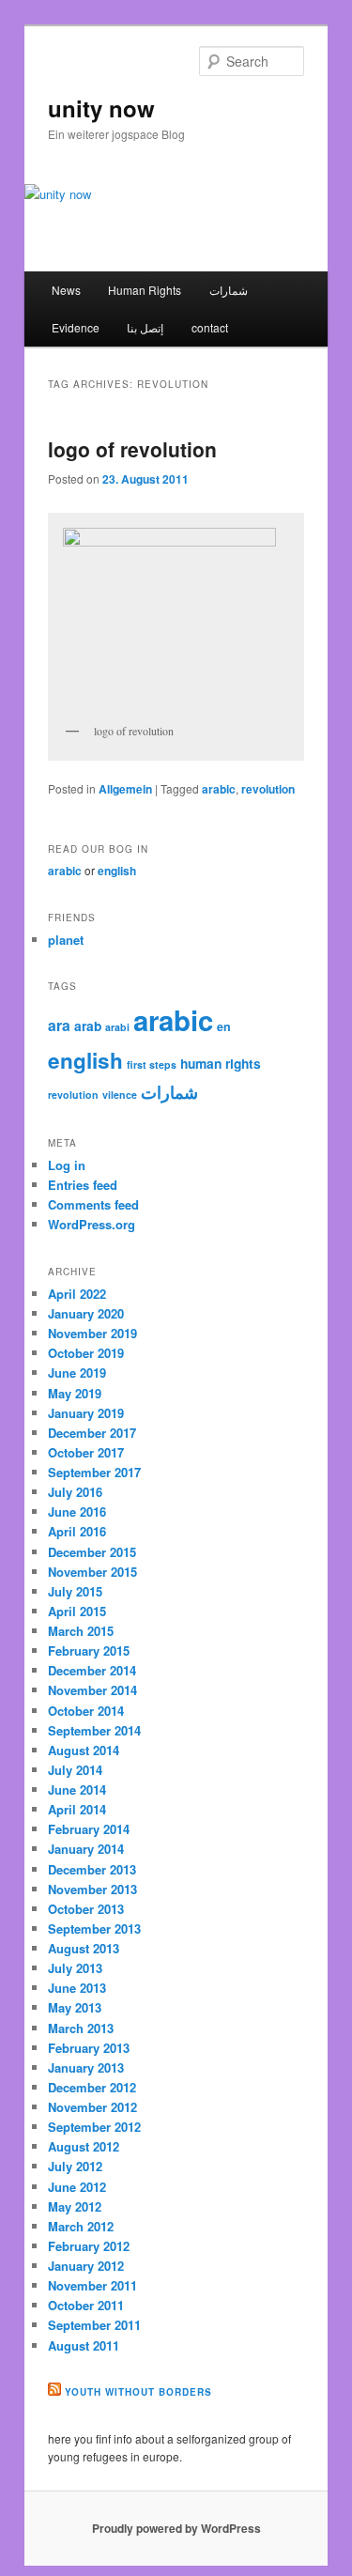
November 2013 (92, 1889)
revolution (268, 789)
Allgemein (125, 789)
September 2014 (94, 1730)
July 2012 (75, 2166)
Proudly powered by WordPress (176, 2528)
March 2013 (81, 2028)
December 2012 (92, 2087)
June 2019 (77, 1373)
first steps (152, 1064)
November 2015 (92, 1572)
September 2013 (94, 1928)
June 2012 (77, 2187)
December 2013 (92, 1869)
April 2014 (77, 1809)
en (224, 1026)
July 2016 (75, 1492)
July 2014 (75, 1770)
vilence (120, 1095)
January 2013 (86, 2067)
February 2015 (89, 1650)
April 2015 (77, 1611)
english (117, 871)
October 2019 (86, 1353)
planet (66, 940)
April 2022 (77, 1294)
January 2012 (86, 2266)
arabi (117, 1027)
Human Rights (145, 290)
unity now (101, 108)
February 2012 (89, 2246)
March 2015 (81, 1631)
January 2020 (86, 1313)
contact (210, 327)
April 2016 (77, 1531)
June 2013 (77, 1988)
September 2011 (94, 2325)
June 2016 (77, 1512)
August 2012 (84, 2146)
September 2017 (94, 1472)
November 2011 (92, 2285)
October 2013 (86, 1909)
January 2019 (86, 1413)
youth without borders (138, 2392)
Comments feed (93, 1204)
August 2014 (84, 1750)
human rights (221, 1063)
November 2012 (92, 2107)
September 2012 (94, 2127)
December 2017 (92, 1433)
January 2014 (86, 1849)
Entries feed (83, 1185)
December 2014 (92, 1670)
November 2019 (92, 1333)
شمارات (229, 290)
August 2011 (84, 2345)
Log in (67, 1165)
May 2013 (75, 2007)
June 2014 (77, 1789)
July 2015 (75, 1591)
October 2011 (86, 2305)
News (66, 290)
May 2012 (75, 2206)
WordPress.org (92, 1224)
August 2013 (84, 1948)
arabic (219, 789)
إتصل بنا (145, 327)
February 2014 (89, 1829)
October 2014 (86, 1711)
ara (59, 1025)
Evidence (76, 327)
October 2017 (86, 1452)
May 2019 (75, 1393)
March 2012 (81, 2226)
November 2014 (92, 1690)
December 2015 (92, 1552)
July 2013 (75, 1968)
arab (88, 1026)
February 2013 (89, 2048)
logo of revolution (132, 449)
